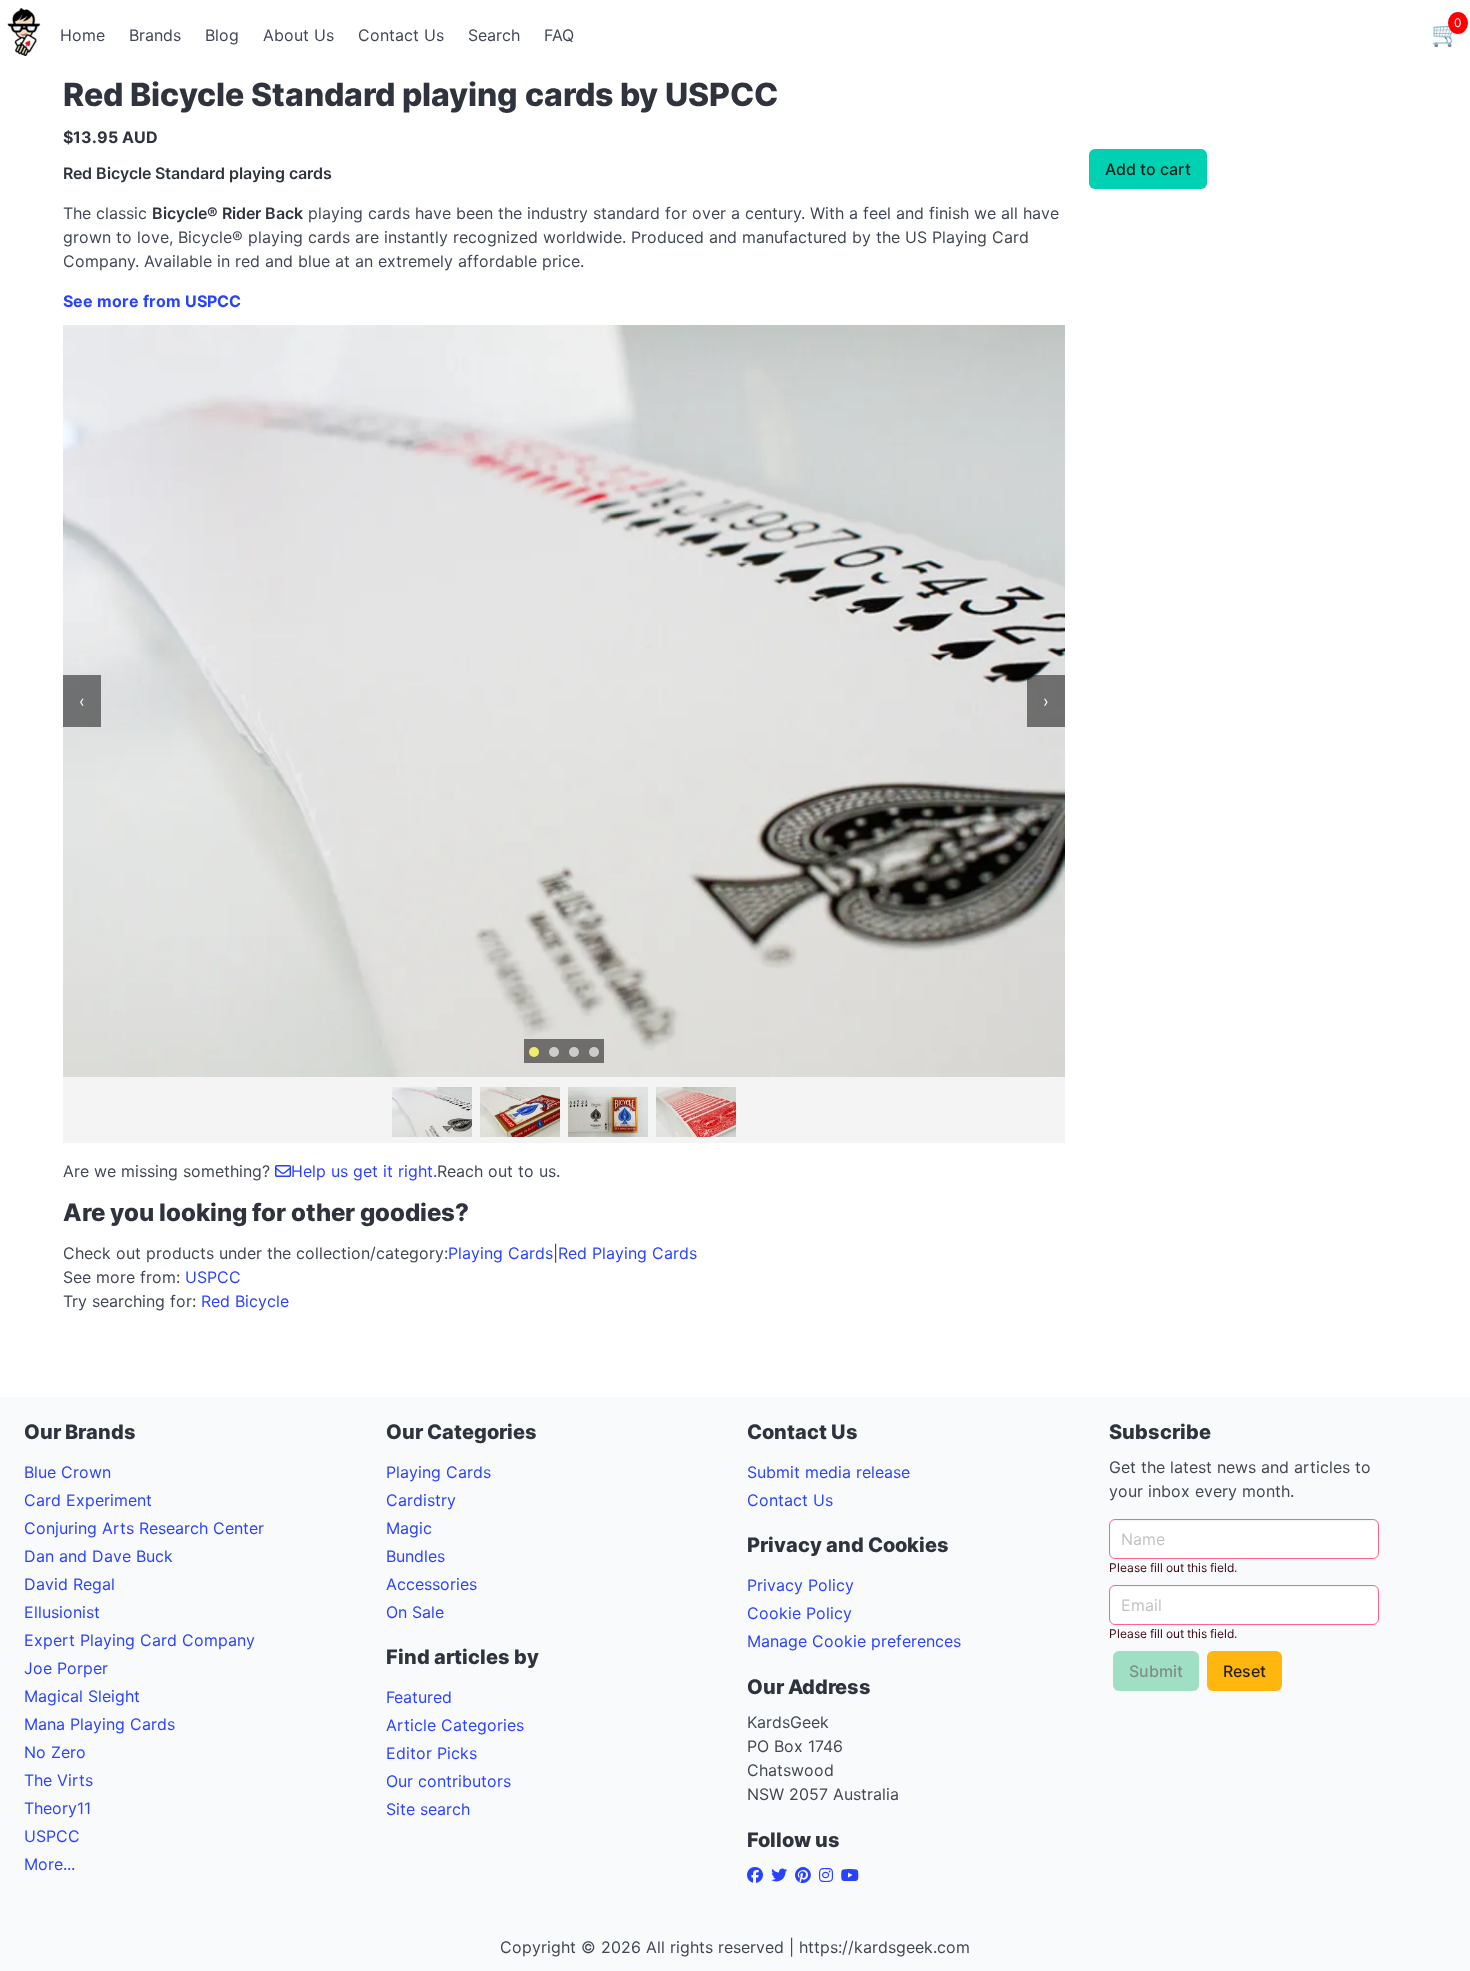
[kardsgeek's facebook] (759, 1875)
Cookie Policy (799, 1613)
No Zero (55, 1752)
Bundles (415, 1556)
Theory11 (57, 1808)
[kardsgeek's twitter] (783, 1875)
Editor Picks (431, 1753)
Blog (222, 35)
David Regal (69, 1584)
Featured (419, 1697)
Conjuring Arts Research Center (144, 1528)
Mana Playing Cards (99, 1724)
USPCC (213, 1277)
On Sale (415, 1612)
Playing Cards (500, 1253)
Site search (428, 1809)
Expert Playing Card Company (139, 1640)
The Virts (58, 1780)
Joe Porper (66, 1668)
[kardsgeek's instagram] (830, 1875)
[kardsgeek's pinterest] (807, 1875)
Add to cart (1148, 169)
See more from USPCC (152, 301)
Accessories (431, 1584)
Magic (409, 1528)
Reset (1244, 1671)
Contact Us (401, 35)
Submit (1156, 1671)
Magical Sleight (82, 1696)
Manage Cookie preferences (854, 1641)
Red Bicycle (245, 1301)
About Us (298, 35)
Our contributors (448, 1781)
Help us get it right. (364, 1171)
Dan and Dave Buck (98, 1556)
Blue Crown (67, 1472)
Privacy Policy (800, 1585)
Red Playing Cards (627, 1253)
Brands (155, 35)
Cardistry (421, 1500)
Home (82, 35)
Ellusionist (62, 1612)
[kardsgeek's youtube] (854, 1875)
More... (49, 1864)
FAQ (559, 35)
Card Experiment (88, 1500)
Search (494, 35)
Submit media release (828, 1472)
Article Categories (455, 1725)
